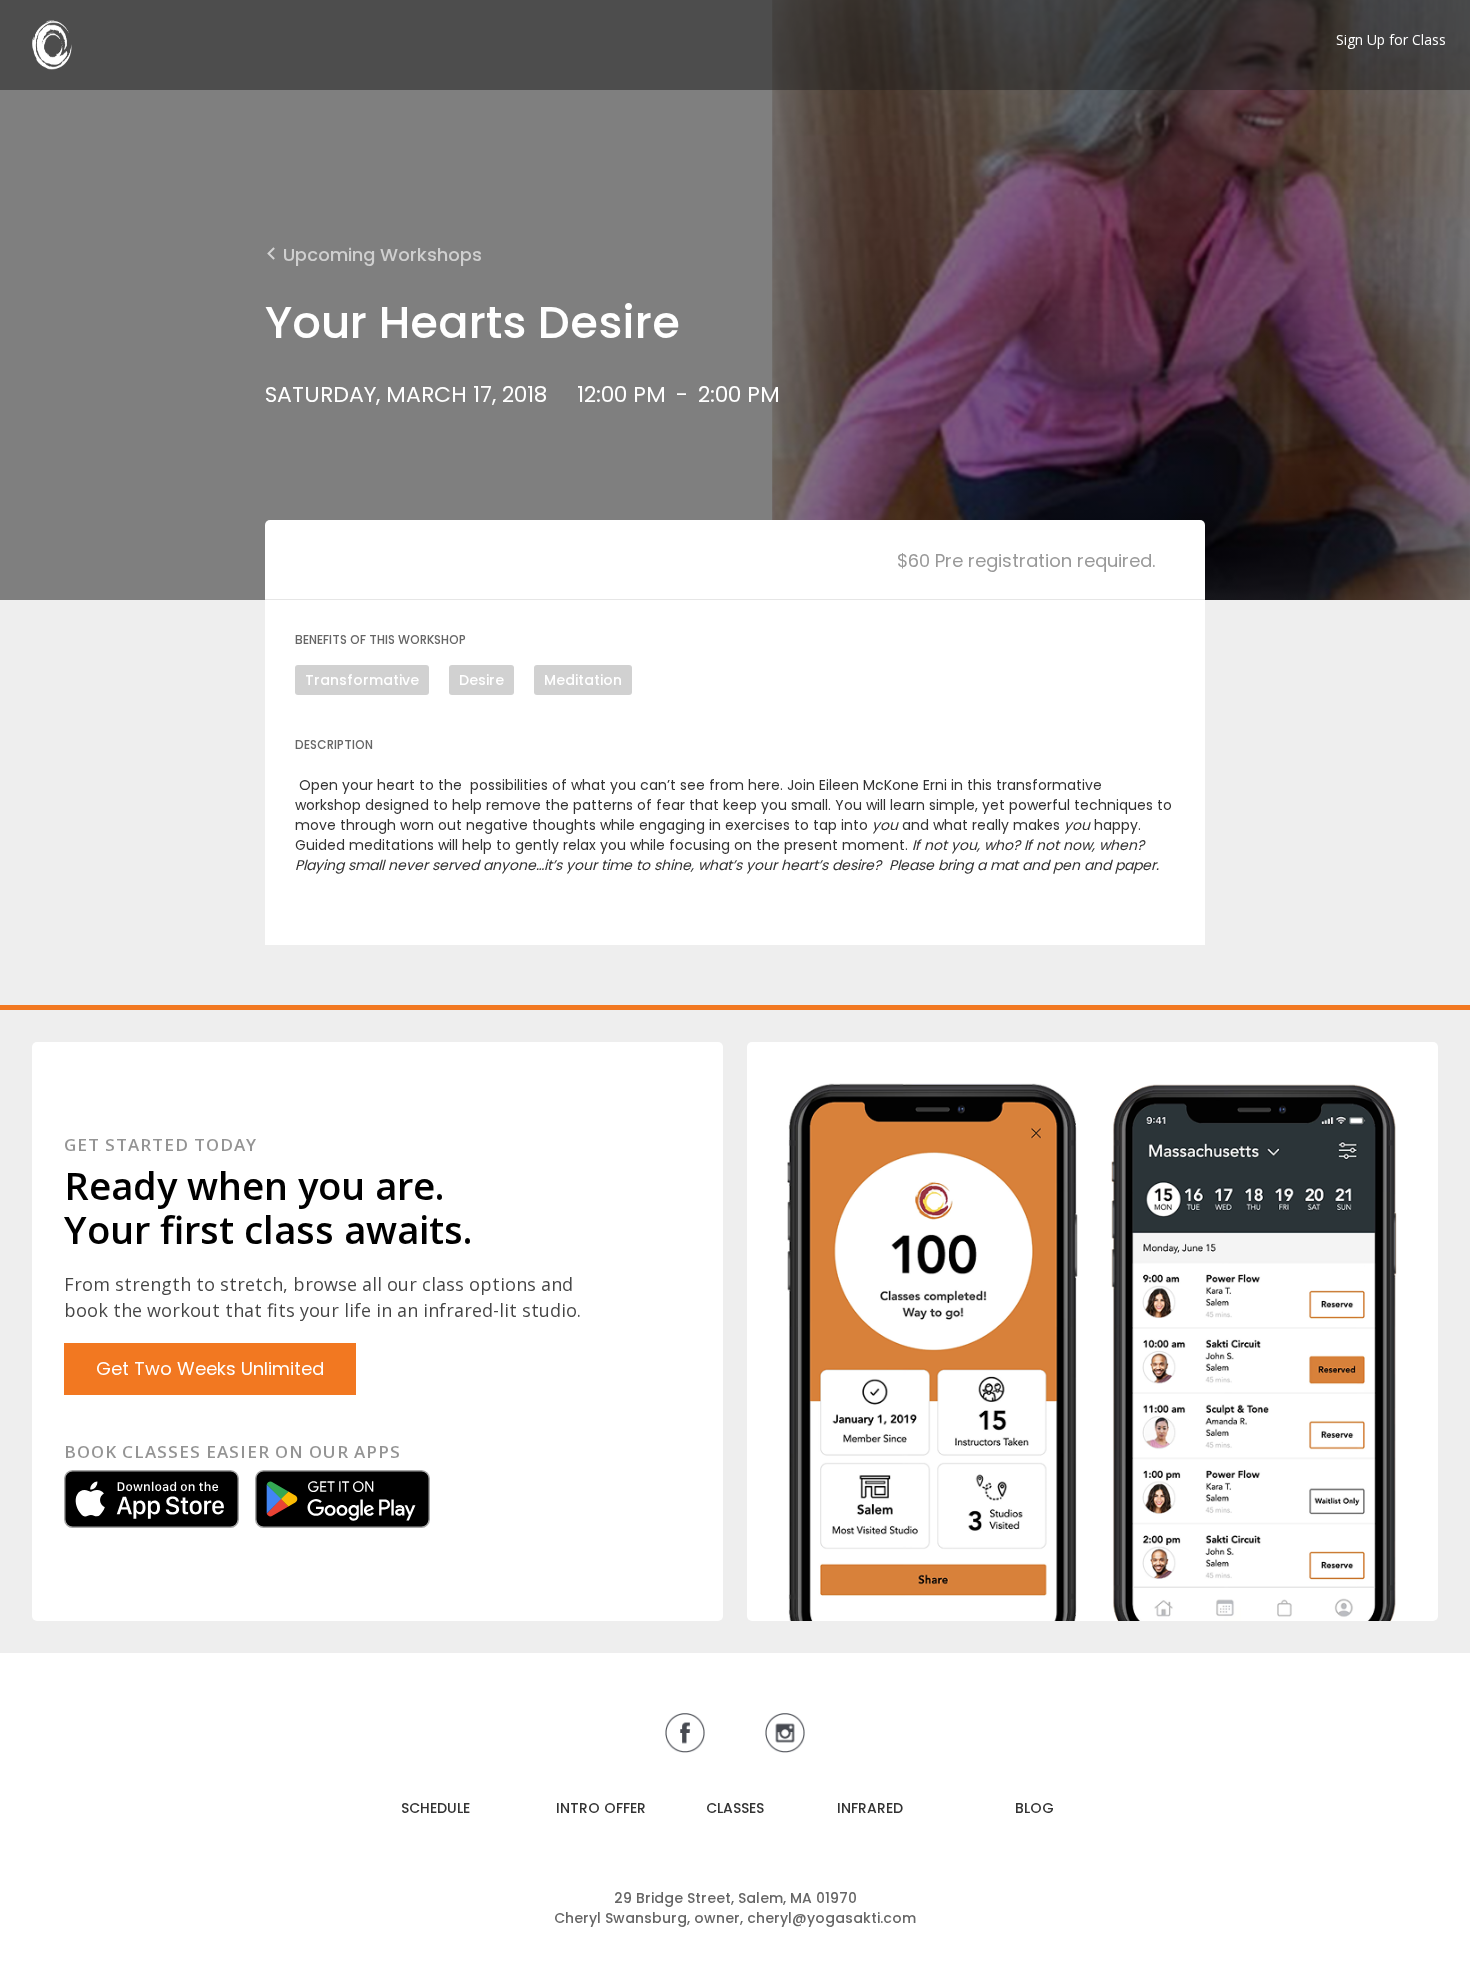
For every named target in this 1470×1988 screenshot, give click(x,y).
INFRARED (870, 1808)
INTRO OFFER (601, 1808)
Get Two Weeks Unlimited (210, 1368)
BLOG (1034, 1808)
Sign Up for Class (1391, 39)
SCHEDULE (435, 1808)
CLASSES (735, 1808)
